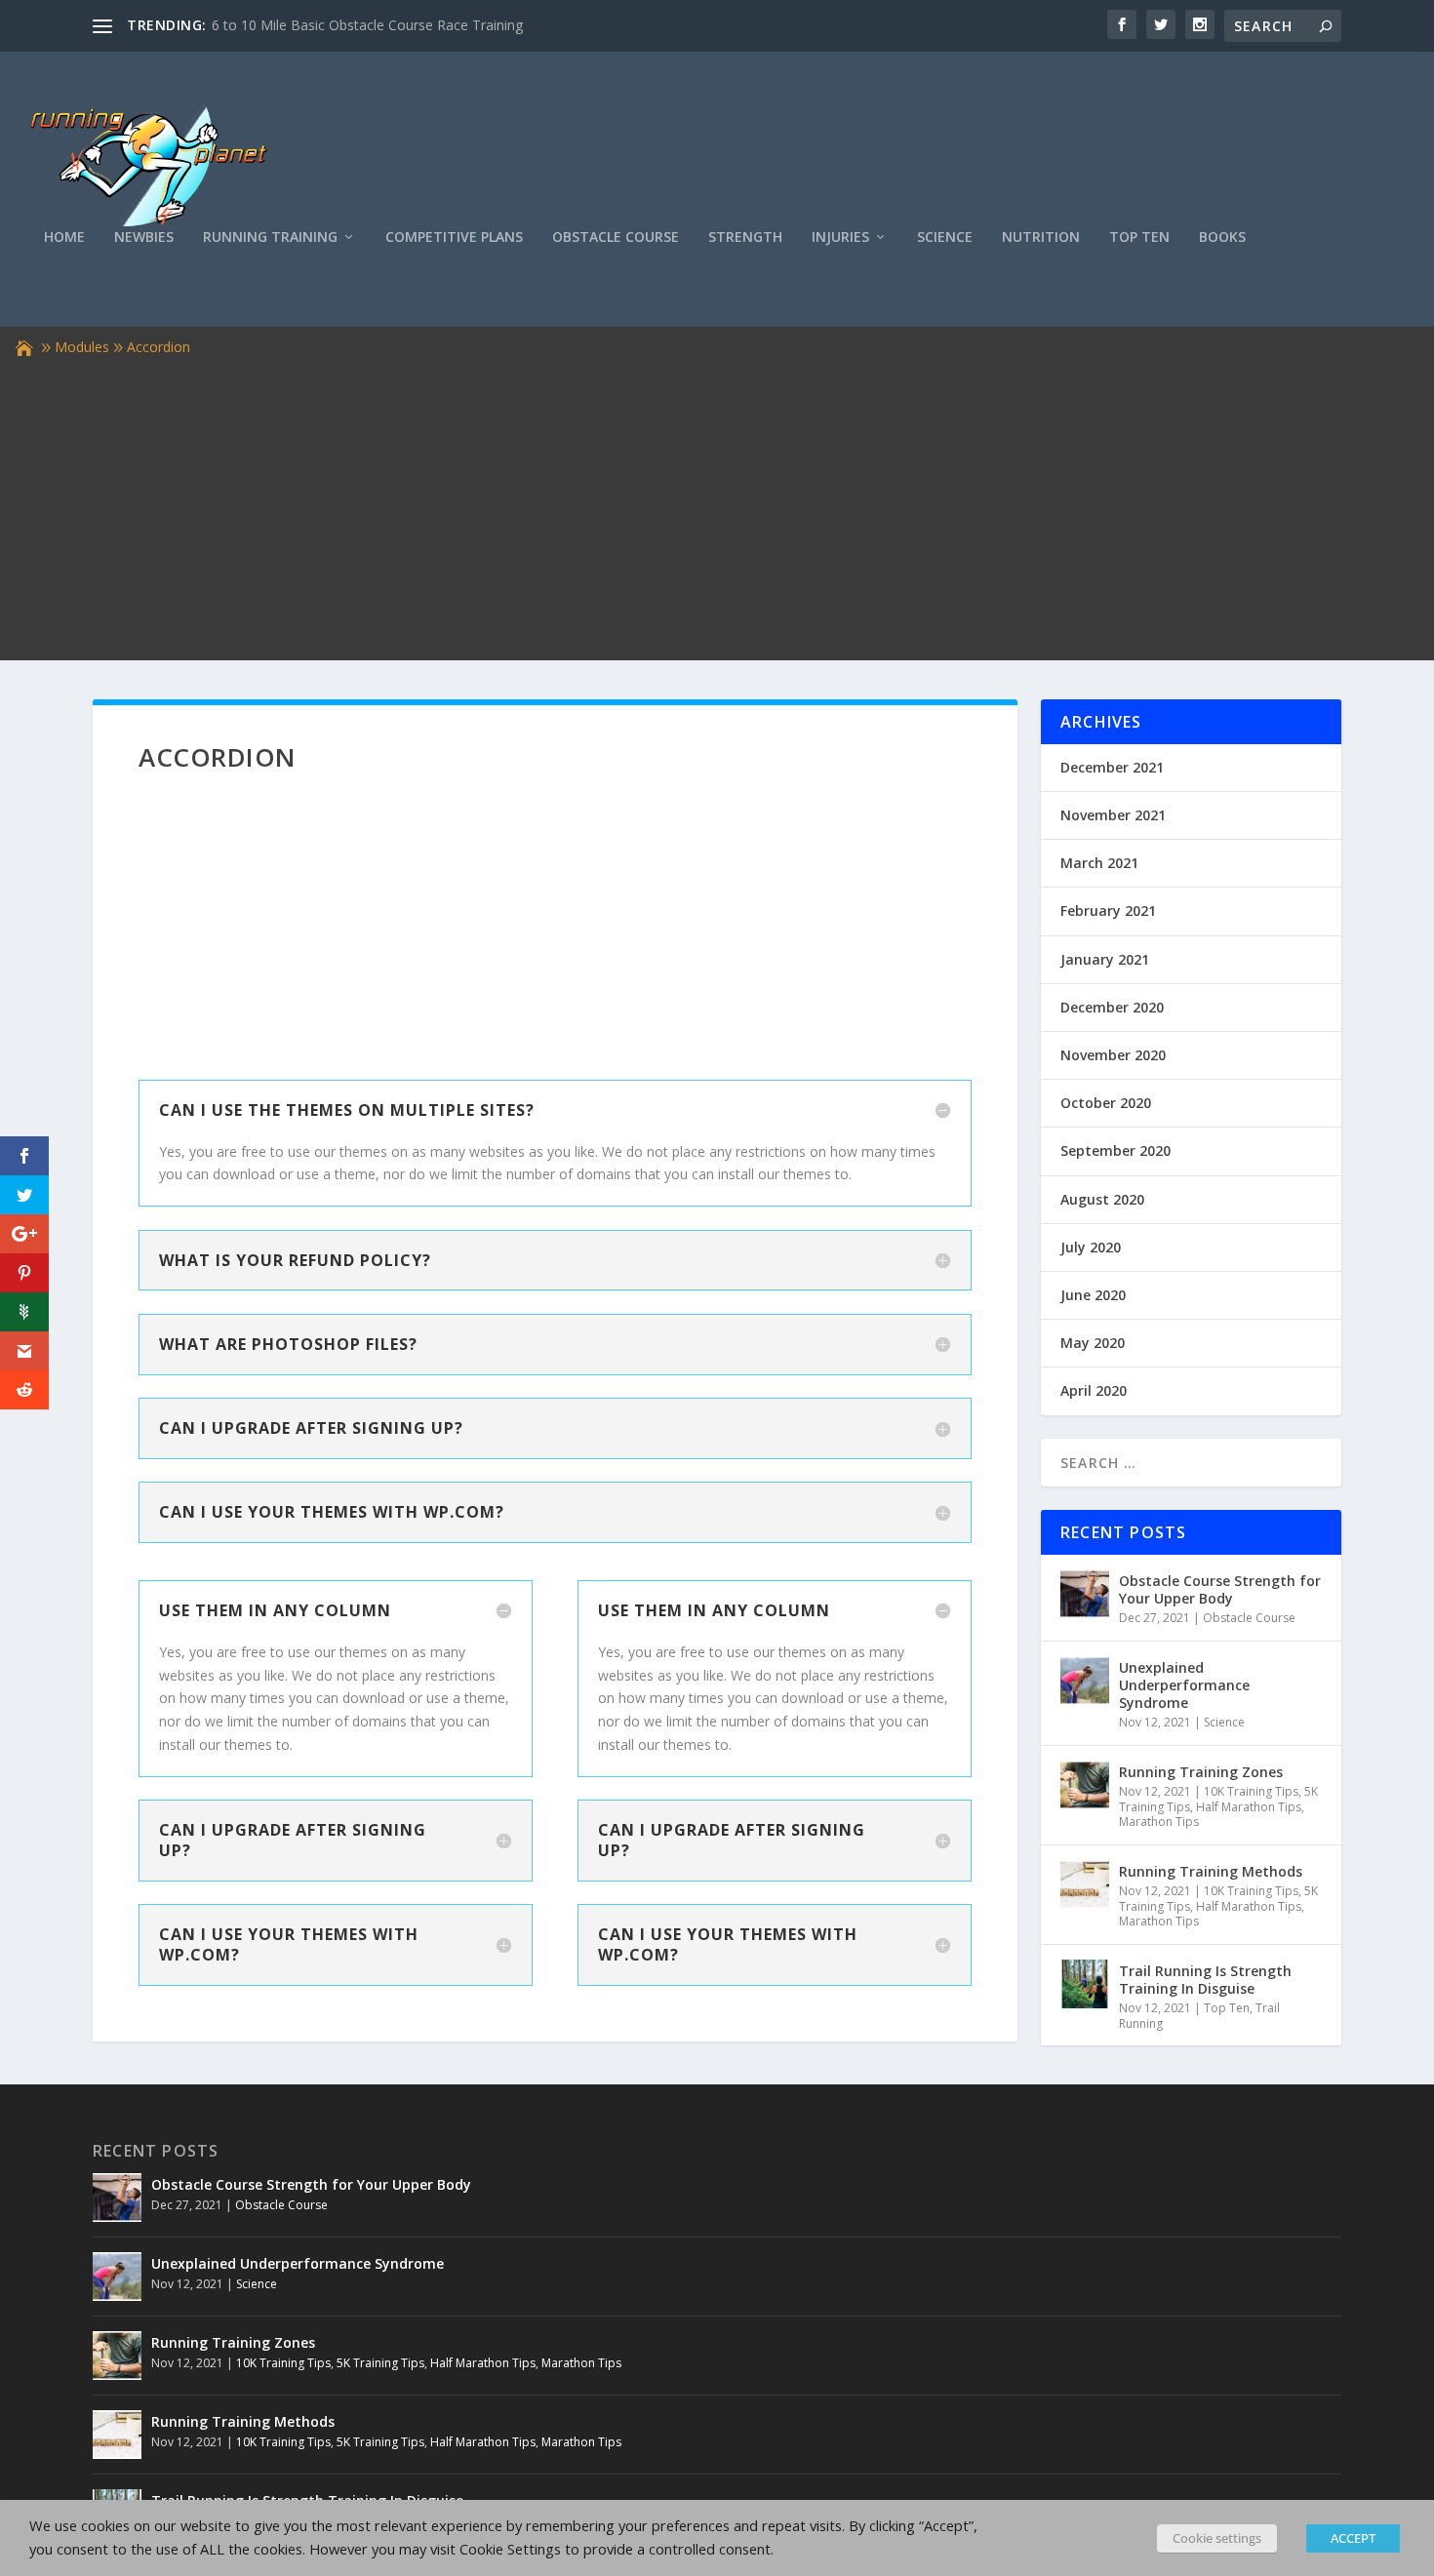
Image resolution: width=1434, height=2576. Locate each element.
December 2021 (1112, 767)
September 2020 (1115, 1150)
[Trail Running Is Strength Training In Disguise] (1085, 1984)
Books (1222, 238)
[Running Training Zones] (1085, 1785)
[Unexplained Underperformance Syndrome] (1085, 1681)
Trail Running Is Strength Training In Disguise (1205, 1980)
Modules (82, 347)
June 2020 (1093, 1295)
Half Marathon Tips (1249, 1807)
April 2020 (1094, 1390)
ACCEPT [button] (1353, 2538)
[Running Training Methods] (1085, 1884)
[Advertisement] (717, 506)
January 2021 (1105, 959)
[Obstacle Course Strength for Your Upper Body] (1085, 1594)
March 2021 (1099, 863)
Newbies (144, 238)
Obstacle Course (616, 238)
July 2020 (1091, 1247)
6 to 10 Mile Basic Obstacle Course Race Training (367, 25)
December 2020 (1112, 1007)
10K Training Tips (1251, 1791)
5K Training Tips (380, 2363)
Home (64, 238)
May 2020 (1093, 1343)
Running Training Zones (1201, 1772)
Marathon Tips (1159, 1822)
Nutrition (1041, 238)
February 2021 (1108, 911)
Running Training (270, 238)
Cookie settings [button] (1217, 2538)
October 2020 (1106, 1103)
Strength (745, 238)
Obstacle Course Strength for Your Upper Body (1220, 1589)
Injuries (840, 238)
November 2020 (1113, 1055)
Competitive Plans (454, 238)
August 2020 (1102, 1199)
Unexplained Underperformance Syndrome (1184, 1685)
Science (945, 238)
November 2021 (1113, 815)
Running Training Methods (1211, 1871)
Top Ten (1139, 238)
